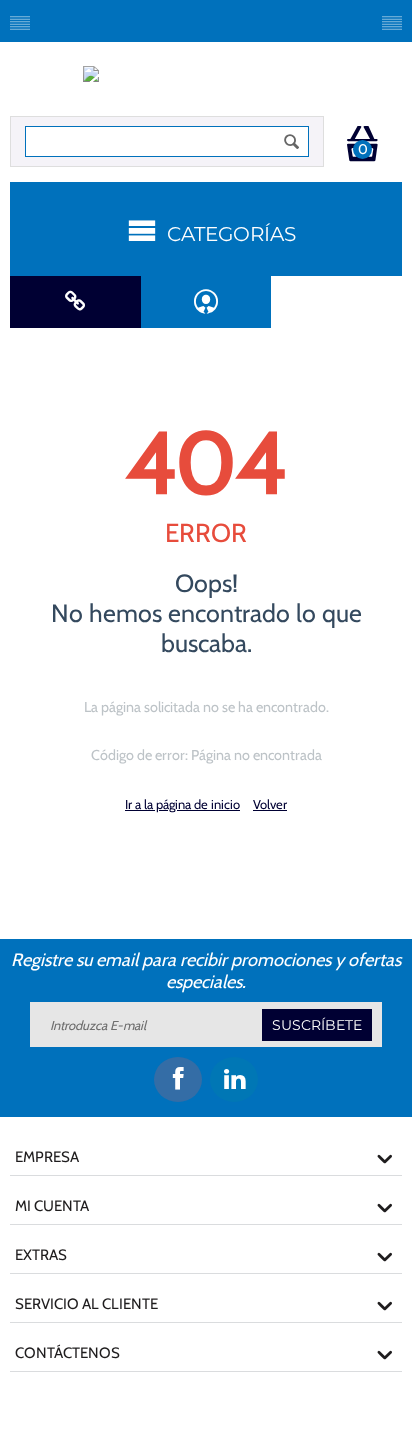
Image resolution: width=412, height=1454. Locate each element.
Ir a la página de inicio (182, 804)
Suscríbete (317, 1025)
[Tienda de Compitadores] (206, 84)
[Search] (292, 141)
